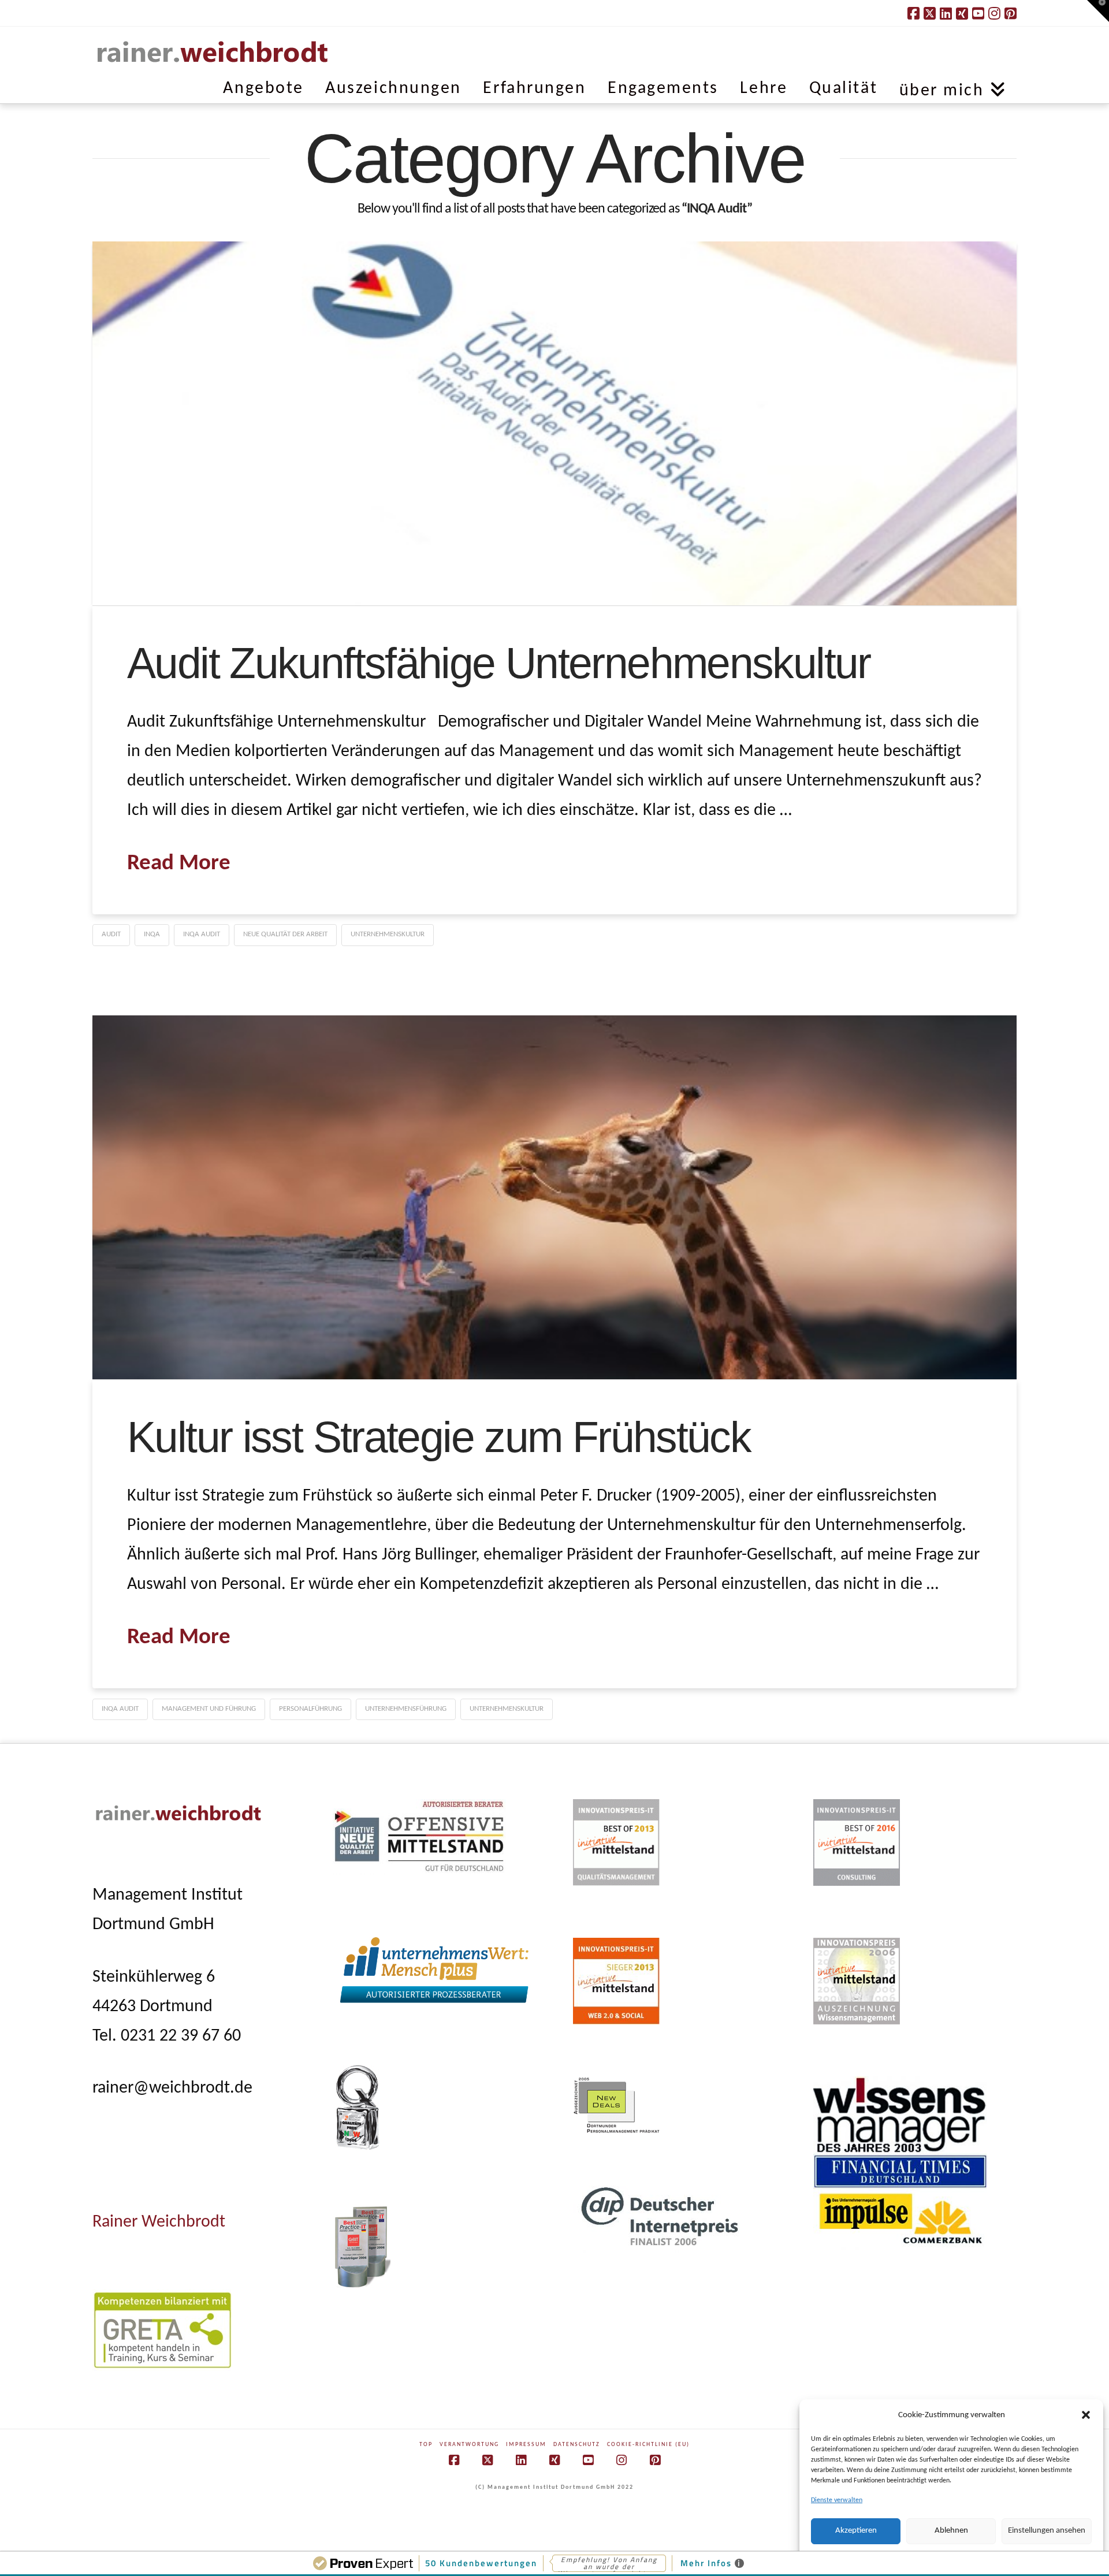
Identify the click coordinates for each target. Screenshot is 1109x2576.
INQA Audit (202, 934)
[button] (1086, 2415)
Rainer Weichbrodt (159, 2222)
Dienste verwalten (837, 2500)
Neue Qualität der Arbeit (285, 934)
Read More (179, 864)
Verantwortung (469, 2445)
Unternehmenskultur (388, 934)
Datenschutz (577, 2445)
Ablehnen (951, 2531)
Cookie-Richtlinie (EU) (648, 2445)
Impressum (526, 2445)
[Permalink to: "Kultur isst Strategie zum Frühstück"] (554, 1197)
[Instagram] (994, 13)
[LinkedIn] (946, 13)
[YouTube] (978, 13)
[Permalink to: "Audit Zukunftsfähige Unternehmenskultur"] (554, 423)
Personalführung (310, 1709)
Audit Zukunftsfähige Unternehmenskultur (499, 663)
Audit (111, 934)
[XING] (962, 13)
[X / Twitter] (930, 13)
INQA (152, 934)
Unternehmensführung (406, 1709)
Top (426, 2445)
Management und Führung (209, 1709)
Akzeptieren (856, 2531)
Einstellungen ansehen (1047, 2531)
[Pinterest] (1011, 13)
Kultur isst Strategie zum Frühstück (439, 1437)
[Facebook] (913, 13)
